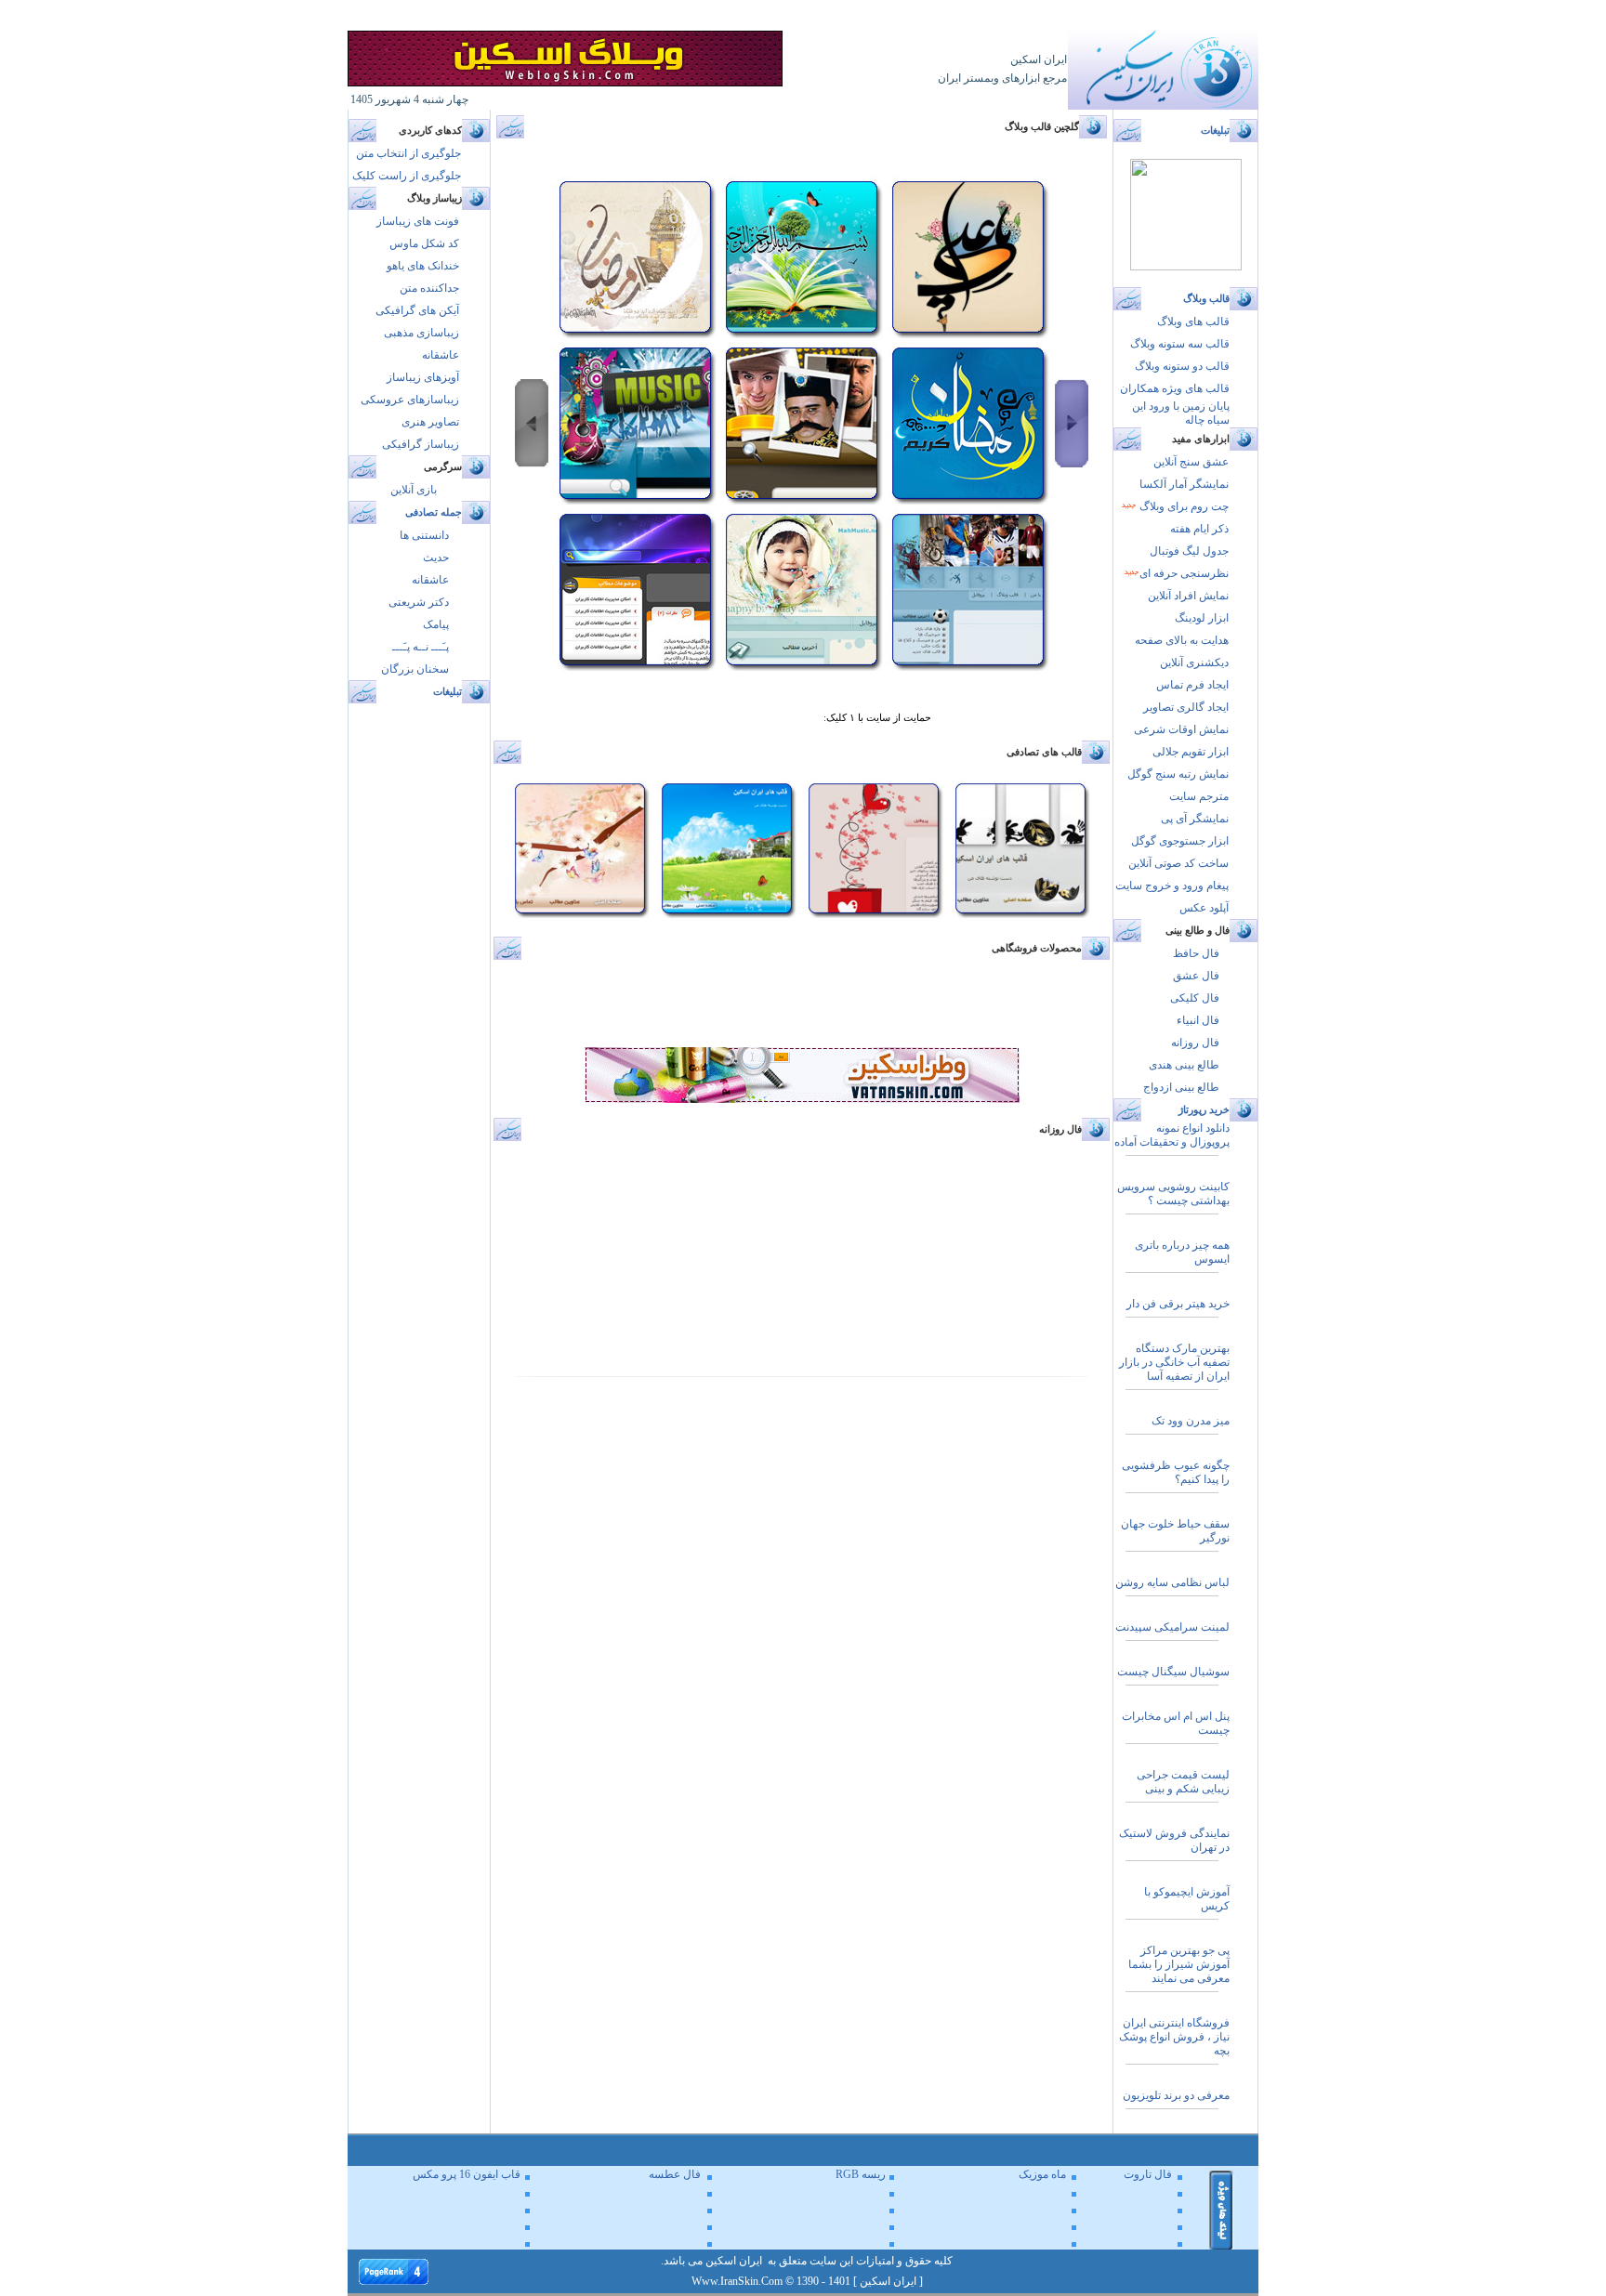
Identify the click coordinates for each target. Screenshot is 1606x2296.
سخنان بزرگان (415, 669)
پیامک (436, 624)
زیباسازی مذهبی (421, 333)
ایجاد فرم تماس (1192, 685)
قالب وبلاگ (1206, 299)
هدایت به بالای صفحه (1182, 640)
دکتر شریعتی (419, 602)
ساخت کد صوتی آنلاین (1178, 863)
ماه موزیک (1042, 2174)
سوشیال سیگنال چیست (1173, 1672)
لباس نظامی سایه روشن (1172, 1582)
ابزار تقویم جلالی (1191, 752)
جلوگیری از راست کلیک (407, 176)
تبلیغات (448, 692)
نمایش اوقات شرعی (1181, 729)
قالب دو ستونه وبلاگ (1182, 366)
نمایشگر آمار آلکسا (1184, 484)
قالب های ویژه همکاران (1175, 388)
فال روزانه (1195, 1043)
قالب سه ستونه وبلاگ (1180, 344)
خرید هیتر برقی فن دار (1178, 1304)
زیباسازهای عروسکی (410, 400)
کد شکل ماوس (424, 243)
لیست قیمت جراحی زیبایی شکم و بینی (1183, 1782)
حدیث (436, 558)
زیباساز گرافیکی (421, 444)
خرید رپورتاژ (1204, 1110)
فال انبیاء (1198, 1020)
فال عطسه (675, 2174)
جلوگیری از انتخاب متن (408, 153)
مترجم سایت (1199, 796)
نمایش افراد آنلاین (1188, 596)
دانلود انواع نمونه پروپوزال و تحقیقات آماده (1172, 1135)
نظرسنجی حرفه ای (1184, 573)
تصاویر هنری (430, 422)
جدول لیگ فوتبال (1189, 551)
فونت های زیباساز (418, 221)
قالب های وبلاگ (1193, 321)
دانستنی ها (424, 535)
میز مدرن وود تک (1191, 1421)
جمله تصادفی (434, 512)
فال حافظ (1196, 953)
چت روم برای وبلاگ (1183, 506)
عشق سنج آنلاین (1191, 462)
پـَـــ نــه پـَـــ (421, 647)
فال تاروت (1148, 2174)
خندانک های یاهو (423, 266)
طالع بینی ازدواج (1181, 1087)
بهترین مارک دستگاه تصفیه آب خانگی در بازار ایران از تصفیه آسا (1174, 1362)
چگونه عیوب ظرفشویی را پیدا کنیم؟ (1176, 1472)
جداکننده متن (429, 288)
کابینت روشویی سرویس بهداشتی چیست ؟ (1173, 1194)
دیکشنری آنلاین (1194, 663)
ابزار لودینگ (1202, 618)
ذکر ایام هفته (1199, 529)
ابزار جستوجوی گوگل (1180, 841)
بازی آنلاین (414, 490)
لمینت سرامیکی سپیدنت (1172, 1627)
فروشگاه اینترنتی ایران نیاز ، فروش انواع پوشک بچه (1174, 2037)
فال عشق (1196, 976)
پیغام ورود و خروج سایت (1172, 886)
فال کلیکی (1195, 998)
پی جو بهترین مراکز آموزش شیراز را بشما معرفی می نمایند (1179, 1964)
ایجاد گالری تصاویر (1186, 707)
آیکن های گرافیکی (417, 310)
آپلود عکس (1204, 908)
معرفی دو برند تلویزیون (1176, 2095)
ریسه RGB (861, 2174)
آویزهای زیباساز (423, 377)
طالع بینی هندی (1184, 1065)
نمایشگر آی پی (1195, 819)
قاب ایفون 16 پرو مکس (467, 2174)
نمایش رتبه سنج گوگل (1178, 774)
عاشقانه (441, 355)
